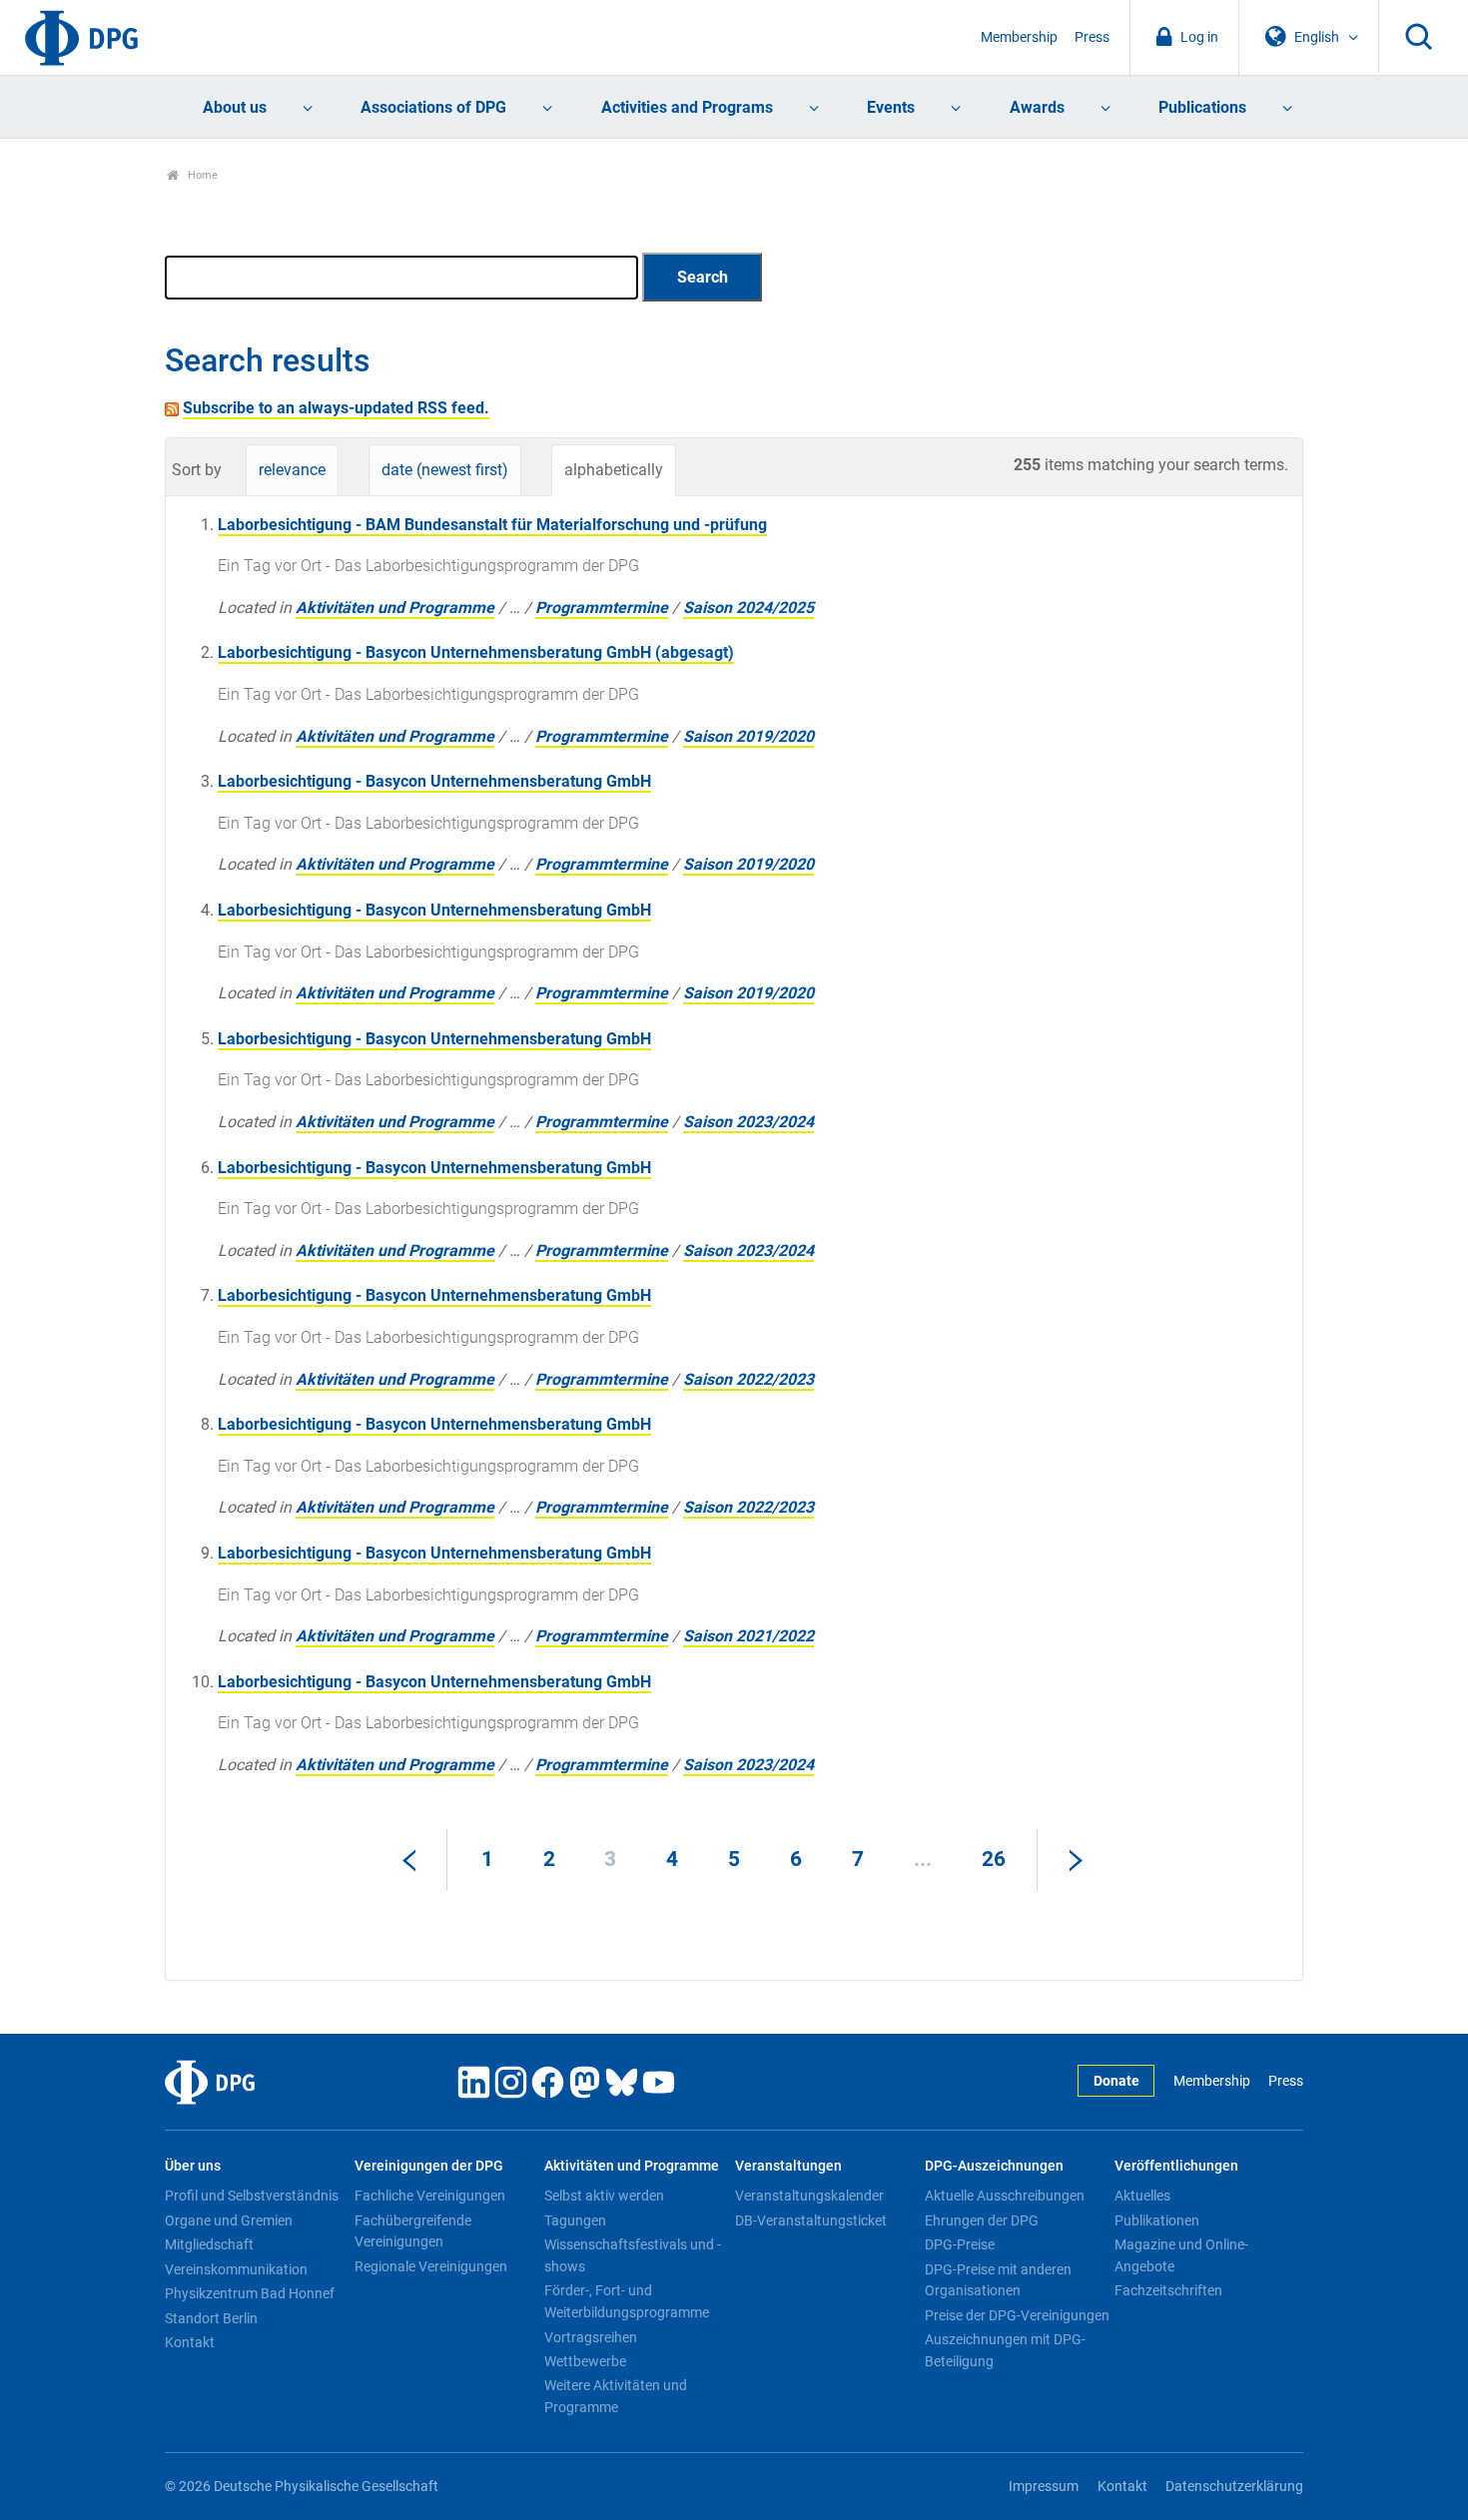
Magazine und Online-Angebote (1181, 2255)
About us (235, 107)
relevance (292, 470)
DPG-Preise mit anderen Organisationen (998, 2280)
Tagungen (575, 2220)
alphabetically (614, 470)
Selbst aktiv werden (604, 2196)
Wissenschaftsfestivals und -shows (633, 2255)
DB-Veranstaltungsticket (811, 2220)
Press (1092, 37)
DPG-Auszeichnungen (994, 2166)
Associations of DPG (433, 107)
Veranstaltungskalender (809, 2196)
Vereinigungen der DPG (429, 2166)
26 (994, 1859)
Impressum (1044, 2487)
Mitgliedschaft (209, 2244)
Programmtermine (602, 608)
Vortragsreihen (591, 2337)
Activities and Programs (687, 107)
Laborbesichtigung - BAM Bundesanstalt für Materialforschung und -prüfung (492, 525)
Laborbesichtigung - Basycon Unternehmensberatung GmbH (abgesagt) (476, 652)
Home (201, 175)
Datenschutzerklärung (1234, 2487)
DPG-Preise (960, 2244)
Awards (1037, 107)
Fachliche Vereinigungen (430, 2196)
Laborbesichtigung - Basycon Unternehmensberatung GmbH (434, 781)
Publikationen (1157, 2220)
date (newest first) (445, 470)
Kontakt (190, 2342)
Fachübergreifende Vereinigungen (413, 2231)
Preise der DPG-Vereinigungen (1017, 2315)
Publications (1202, 107)
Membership (1019, 37)
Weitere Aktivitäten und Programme (616, 2396)
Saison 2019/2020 (748, 736)
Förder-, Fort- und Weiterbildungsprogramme (627, 2301)
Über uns (193, 2166)
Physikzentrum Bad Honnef (250, 2293)
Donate (1116, 2081)
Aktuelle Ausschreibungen (1005, 2196)
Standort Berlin (211, 2318)
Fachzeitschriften (1168, 2290)
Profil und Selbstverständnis (252, 2196)
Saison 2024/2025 (748, 608)
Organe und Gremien (229, 2220)
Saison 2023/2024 (748, 1122)
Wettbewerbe (585, 2361)
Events (891, 107)
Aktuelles (1142, 2196)
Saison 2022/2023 (748, 1379)
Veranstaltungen (788, 2166)
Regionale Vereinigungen (431, 2266)
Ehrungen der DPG (982, 2220)
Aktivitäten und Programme (395, 608)
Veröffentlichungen (1176, 2166)
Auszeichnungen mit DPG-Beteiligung (1005, 2350)
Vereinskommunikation (236, 2269)
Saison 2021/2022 (748, 1636)
